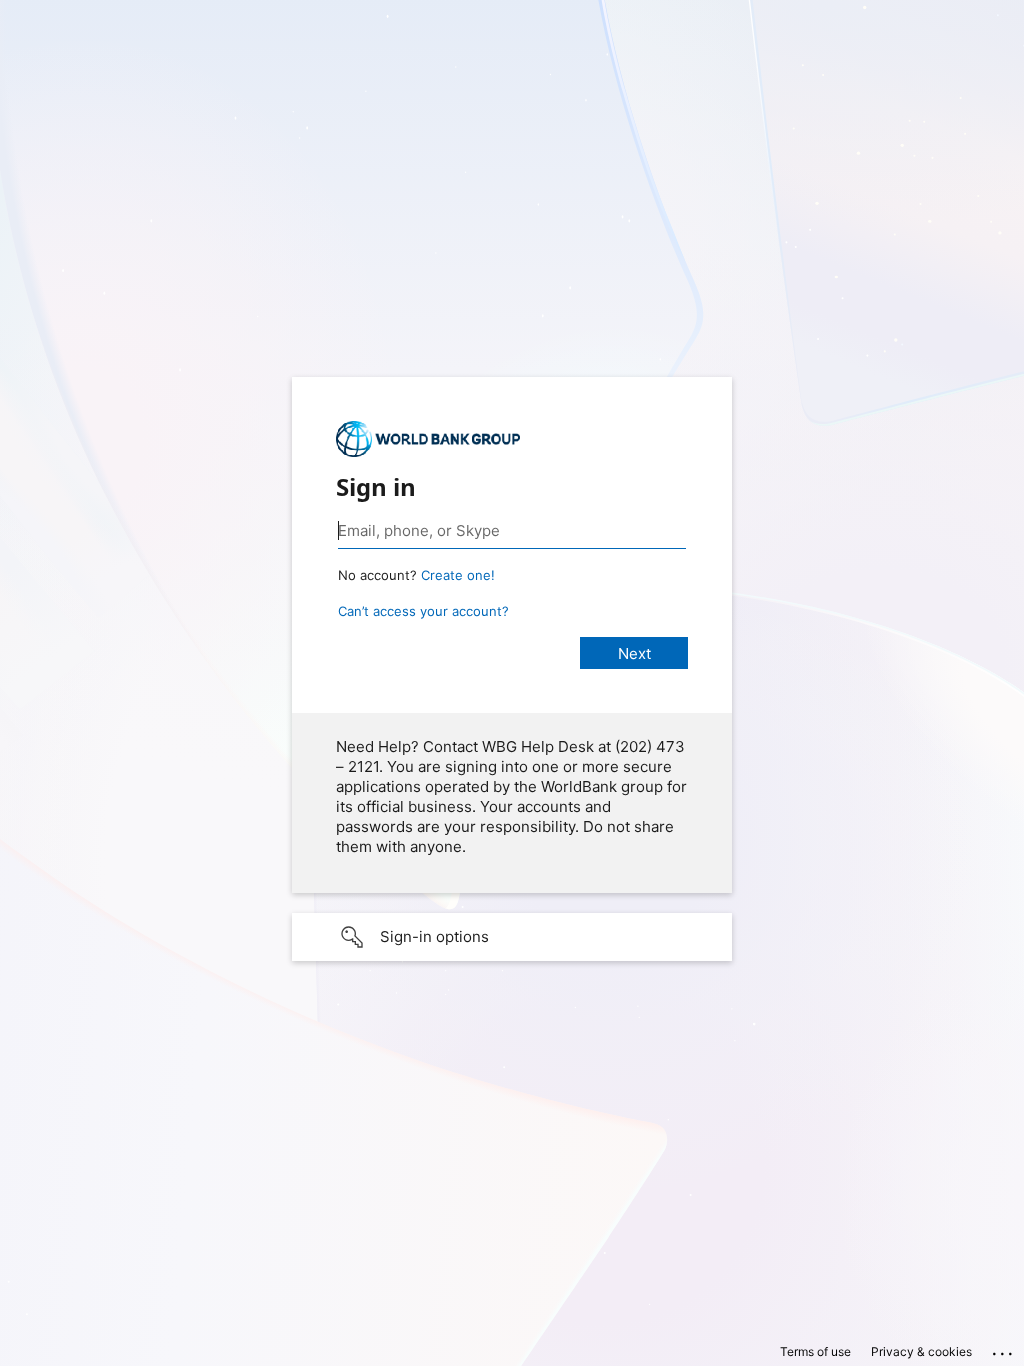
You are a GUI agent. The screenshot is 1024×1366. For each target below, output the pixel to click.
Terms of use (815, 1351)
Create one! (458, 575)
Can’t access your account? (423, 611)
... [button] (1004, 1349)
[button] (512, 937)
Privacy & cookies (921, 1351)
